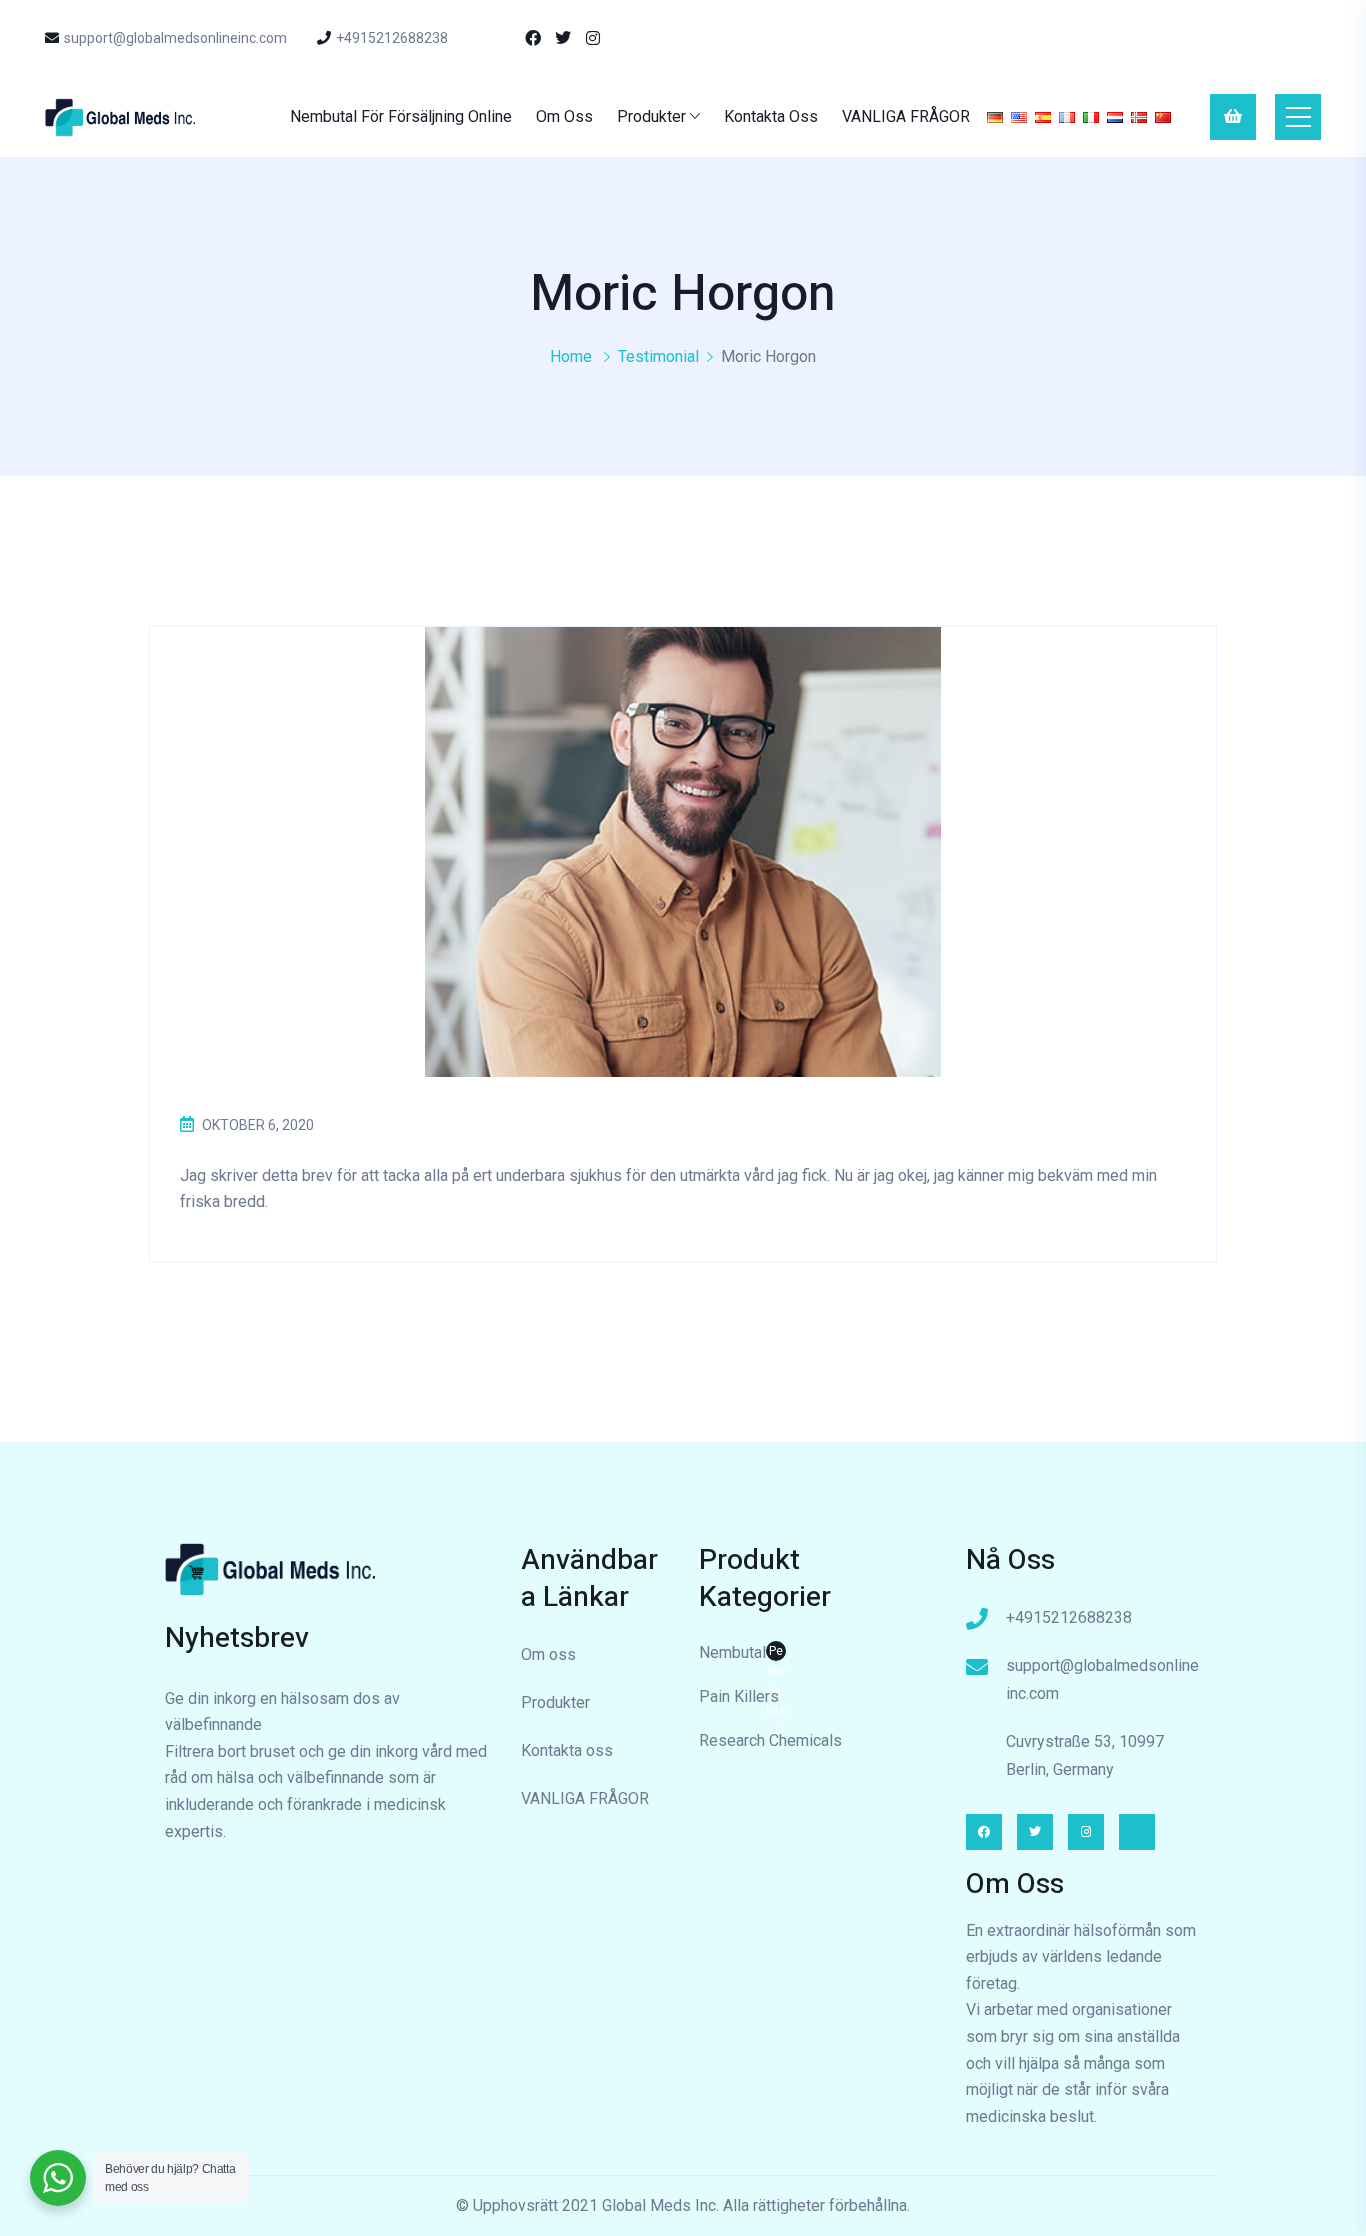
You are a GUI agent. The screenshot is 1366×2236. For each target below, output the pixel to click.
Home (571, 356)
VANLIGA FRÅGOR (906, 116)
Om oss (564, 116)
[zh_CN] (1163, 116)
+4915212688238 (392, 38)
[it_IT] (1091, 116)
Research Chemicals (770, 1740)
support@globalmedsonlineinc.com (175, 38)
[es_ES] (1043, 116)
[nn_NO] (1139, 116)
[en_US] (1019, 116)
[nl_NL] (1115, 116)
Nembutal (742, 1655)
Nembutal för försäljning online (401, 116)
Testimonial (658, 356)
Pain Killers (739, 1696)
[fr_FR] (1067, 116)
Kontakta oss (771, 116)
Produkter (651, 116)
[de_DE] (995, 116)
